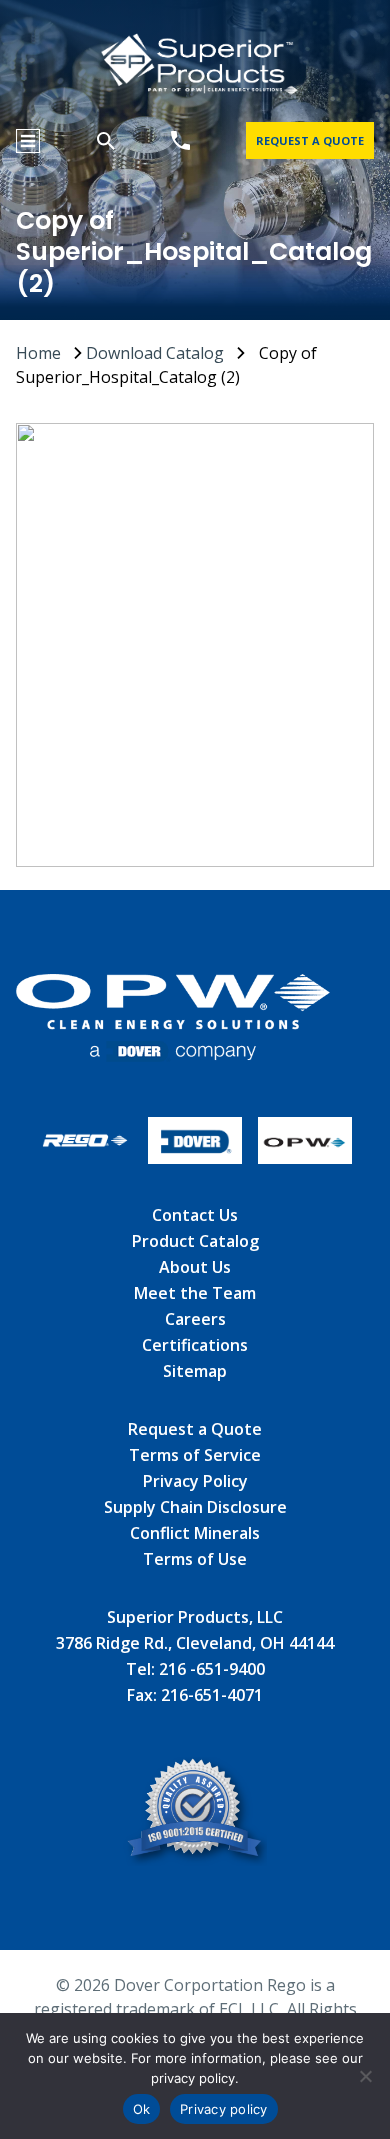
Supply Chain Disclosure (195, 1507)
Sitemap (195, 1371)
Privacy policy (224, 2109)
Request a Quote (195, 1429)
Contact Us (195, 1215)
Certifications (195, 1345)
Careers (195, 1319)
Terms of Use (195, 1559)
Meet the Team (195, 1293)
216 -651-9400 (212, 1669)
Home (38, 353)
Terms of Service (195, 1455)
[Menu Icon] (28, 141)
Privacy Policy (195, 1481)
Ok (142, 2109)
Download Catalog (155, 353)
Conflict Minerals (195, 1533)
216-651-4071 (212, 1695)
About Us (195, 1267)
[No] (365, 2076)
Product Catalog (195, 1241)
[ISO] (195, 1814)
